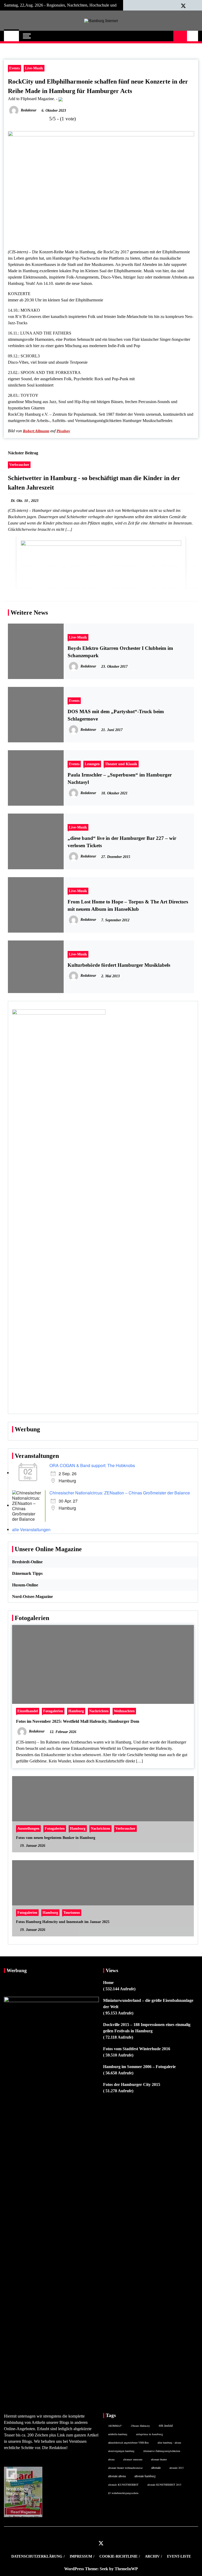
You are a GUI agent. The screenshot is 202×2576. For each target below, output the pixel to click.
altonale (156, 2467)
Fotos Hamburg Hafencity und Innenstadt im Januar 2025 (63, 1922)
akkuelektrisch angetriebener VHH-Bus (128, 2443)
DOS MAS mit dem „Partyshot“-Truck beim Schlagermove (116, 715)
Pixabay (63, 431)
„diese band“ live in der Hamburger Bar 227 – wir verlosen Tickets (122, 842)
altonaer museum (133, 2459)
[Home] (11, 36)
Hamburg (76, 1711)
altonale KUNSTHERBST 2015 (164, 2485)
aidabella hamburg (118, 2434)
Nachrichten (99, 1711)
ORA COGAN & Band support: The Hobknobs (92, 1465)
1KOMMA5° (115, 2426)
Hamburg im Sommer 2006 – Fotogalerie (139, 2067)
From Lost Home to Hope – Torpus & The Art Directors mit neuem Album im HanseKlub (128, 905)
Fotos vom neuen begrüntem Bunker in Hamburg (56, 1838)
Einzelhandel (28, 1711)
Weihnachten (124, 1711)
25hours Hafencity (140, 2426)
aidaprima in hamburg (150, 2434)
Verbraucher (19, 465)
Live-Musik (34, 68)
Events (14, 68)
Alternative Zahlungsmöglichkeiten (162, 2451)
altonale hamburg (145, 2476)
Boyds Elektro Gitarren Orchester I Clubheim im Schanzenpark (120, 652)
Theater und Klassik (121, 764)
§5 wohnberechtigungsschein (123, 2493)
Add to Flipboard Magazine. (31, 99)
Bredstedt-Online (27, 1562)
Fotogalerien (53, 1711)
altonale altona (117, 2476)
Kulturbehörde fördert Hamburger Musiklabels (119, 965)
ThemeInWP (126, 2569)
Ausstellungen (28, 1828)
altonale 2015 (176, 2468)
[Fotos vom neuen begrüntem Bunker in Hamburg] (103, 1814)
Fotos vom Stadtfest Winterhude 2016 (137, 2049)
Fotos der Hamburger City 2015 (132, 2084)
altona (111, 2459)
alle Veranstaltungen (31, 1529)
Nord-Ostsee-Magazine (32, 1596)
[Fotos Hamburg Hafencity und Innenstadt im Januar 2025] (103, 1898)
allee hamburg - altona (169, 2443)
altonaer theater (159, 2459)
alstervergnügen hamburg (121, 2451)
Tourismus (72, 1912)
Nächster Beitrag (23, 453)
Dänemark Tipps (27, 1573)
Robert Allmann (36, 431)
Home (108, 1983)
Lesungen (92, 764)
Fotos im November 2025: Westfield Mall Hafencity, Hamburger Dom (78, 1721)
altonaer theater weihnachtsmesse (125, 2468)
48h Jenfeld (166, 2426)
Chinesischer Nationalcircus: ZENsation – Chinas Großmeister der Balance (120, 1493)
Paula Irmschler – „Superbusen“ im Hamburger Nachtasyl (120, 778)
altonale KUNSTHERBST (123, 2485)
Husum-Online (25, 1585)
